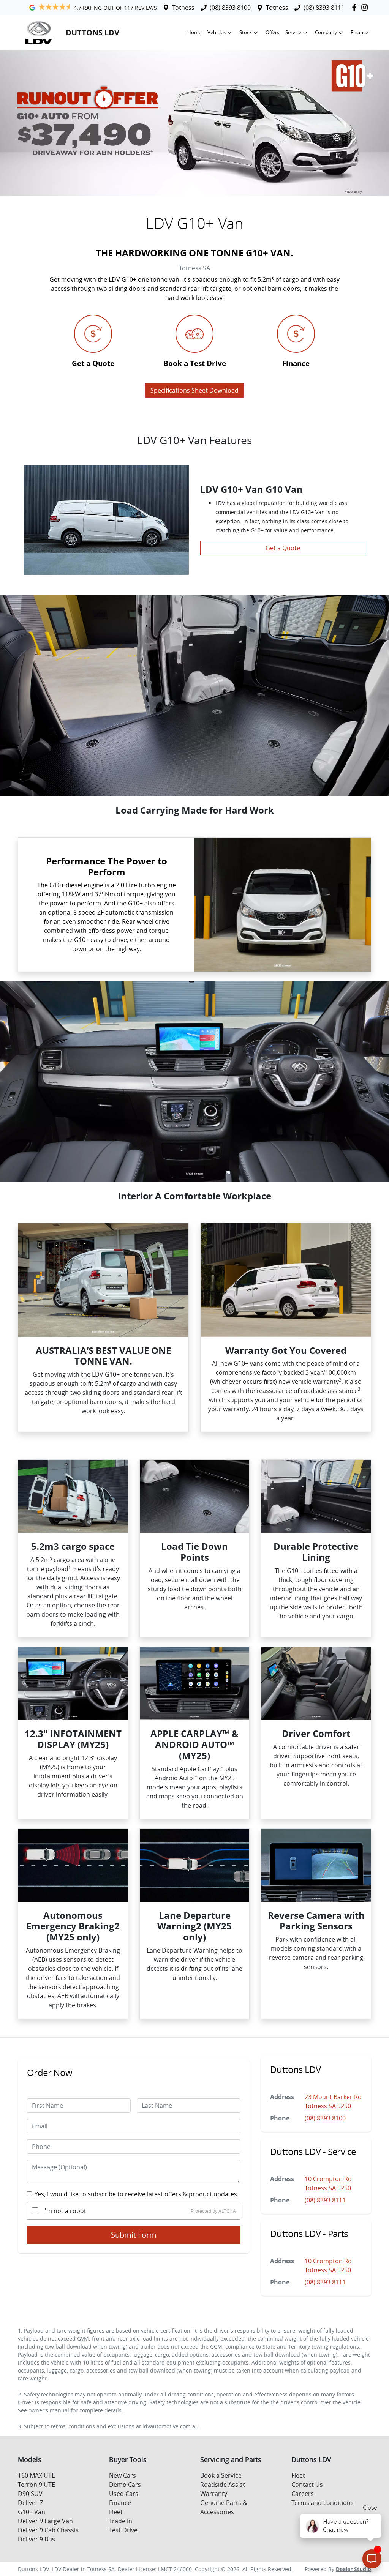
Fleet (116, 2512)
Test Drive (123, 2530)
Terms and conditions (323, 2503)
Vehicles (217, 32)
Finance (359, 32)
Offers (272, 32)
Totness (183, 8)
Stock (246, 32)
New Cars (123, 2475)
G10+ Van (32, 2512)
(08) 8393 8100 (230, 8)
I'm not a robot (65, 2211)
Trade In (121, 2521)
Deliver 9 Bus (36, 2539)
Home (194, 32)
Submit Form (134, 2235)
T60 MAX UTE (36, 2475)
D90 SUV (30, 2494)
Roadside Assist (223, 2485)
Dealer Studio (353, 2569)
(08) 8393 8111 (324, 8)
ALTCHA (227, 2211)
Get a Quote (283, 548)
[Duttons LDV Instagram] (366, 7)
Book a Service (221, 2475)
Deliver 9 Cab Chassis (48, 2530)
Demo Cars (125, 2485)
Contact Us (307, 2485)
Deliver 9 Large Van (45, 2521)
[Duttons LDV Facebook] (356, 7)
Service (293, 32)
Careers (303, 2494)
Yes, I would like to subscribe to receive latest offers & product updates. (137, 2194)
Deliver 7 (30, 2503)
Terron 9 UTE (36, 2485)
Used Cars (124, 2494)
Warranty (214, 2494)
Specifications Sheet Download (194, 390)
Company (326, 32)
